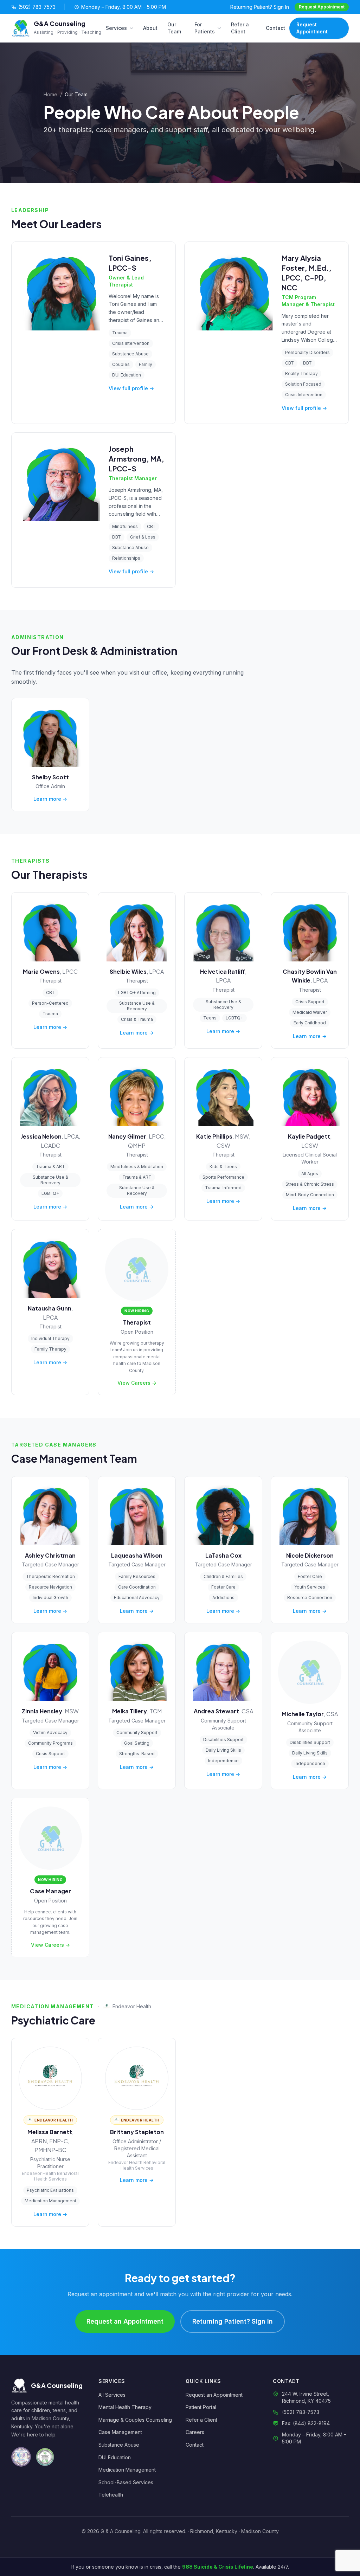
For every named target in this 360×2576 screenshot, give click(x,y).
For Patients (205, 28)
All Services (112, 2395)
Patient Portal (201, 2407)
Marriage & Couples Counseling (135, 2420)
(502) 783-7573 (37, 7)
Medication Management (127, 2470)
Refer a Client (240, 28)
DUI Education (115, 2457)
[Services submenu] (133, 28)
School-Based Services (126, 2482)
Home (50, 94)
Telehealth (111, 2495)
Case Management (120, 2432)
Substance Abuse (119, 2445)
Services (116, 28)
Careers (195, 2432)
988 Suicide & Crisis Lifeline (218, 2567)
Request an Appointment (125, 2321)
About (150, 28)
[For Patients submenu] (221, 28)
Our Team (174, 28)
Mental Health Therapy (125, 2407)
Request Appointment (322, 7)
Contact (275, 28)
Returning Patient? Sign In (260, 7)
